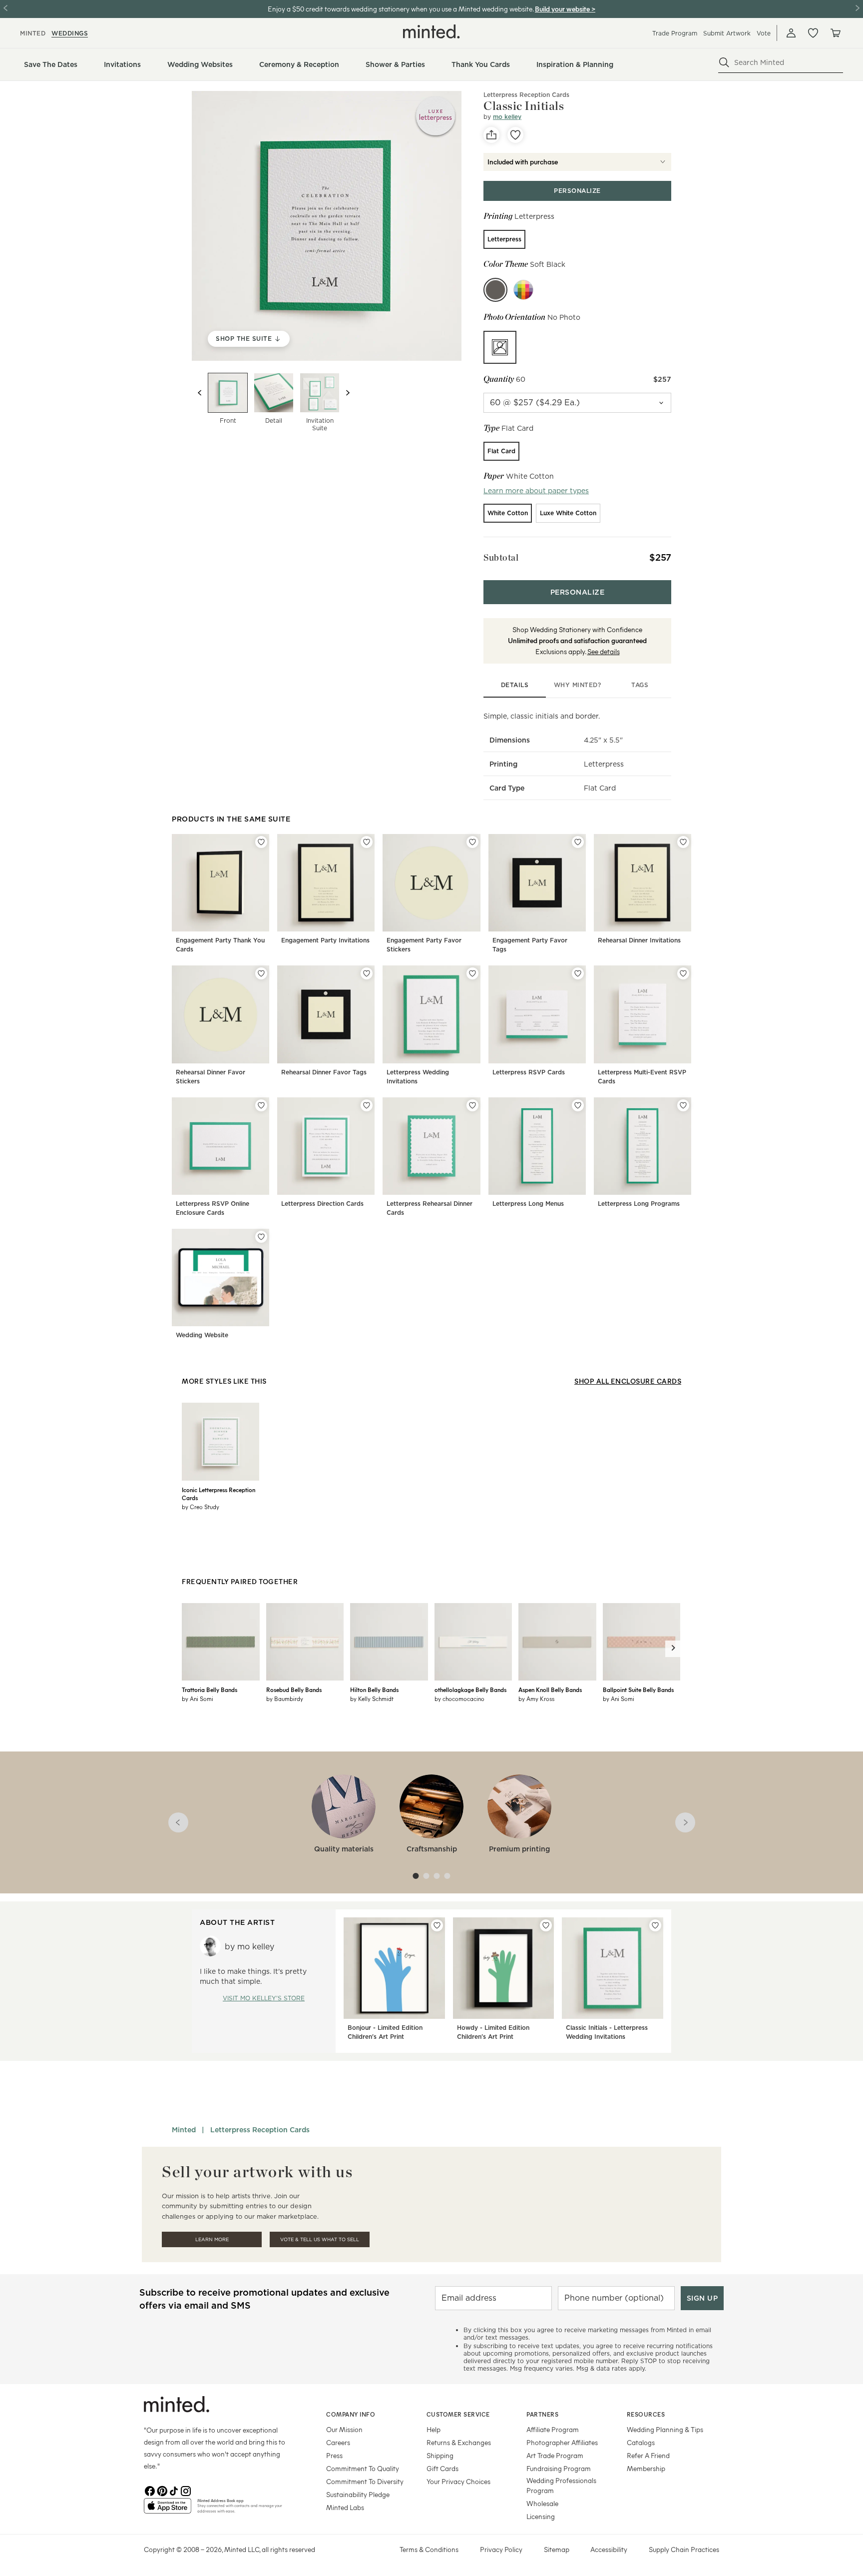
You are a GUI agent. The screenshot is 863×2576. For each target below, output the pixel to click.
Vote (764, 33)
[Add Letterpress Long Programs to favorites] (683, 1105)
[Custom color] (523, 290)
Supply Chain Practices (684, 2549)
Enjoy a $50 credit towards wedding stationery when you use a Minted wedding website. (401, 9)
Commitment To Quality (363, 2468)
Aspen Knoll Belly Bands (550, 1690)
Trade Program (675, 33)
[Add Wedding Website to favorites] (261, 1237)
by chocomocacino (459, 1699)
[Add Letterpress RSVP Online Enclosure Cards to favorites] (261, 1105)
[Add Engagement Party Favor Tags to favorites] (578, 842)
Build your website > (565, 9)
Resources (646, 2414)
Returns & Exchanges (459, 2442)
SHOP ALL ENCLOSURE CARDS (628, 1381)
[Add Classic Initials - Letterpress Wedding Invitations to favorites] (655, 1925)
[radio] (504, 239)
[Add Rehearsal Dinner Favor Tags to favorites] (367, 973)
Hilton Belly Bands (374, 1690)
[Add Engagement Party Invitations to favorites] (367, 842)
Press (334, 2455)
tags (640, 685)
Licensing (541, 2516)
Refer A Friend (648, 2455)
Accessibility (609, 2549)
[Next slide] (348, 393)
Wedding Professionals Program (561, 2485)
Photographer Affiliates (562, 2442)
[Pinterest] (162, 2490)
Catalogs (641, 2442)
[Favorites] (813, 33)
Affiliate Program (553, 2429)
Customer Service (458, 2414)
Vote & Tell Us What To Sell (320, 2239)
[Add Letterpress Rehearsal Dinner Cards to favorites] (472, 1105)
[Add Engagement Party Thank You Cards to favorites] (261, 842)
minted (33, 33)
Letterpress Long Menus (528, 1204)
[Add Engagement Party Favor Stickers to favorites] (472, 842)
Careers (338, 2442)
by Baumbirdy (285, 1699)
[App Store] (168, 2510)
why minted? (578, 685)
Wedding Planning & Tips (665, 2429)
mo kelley (507, 117)
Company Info (351, 2414)
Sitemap (557, 2549)
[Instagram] (186, 2490)
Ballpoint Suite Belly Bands (638, 1690)
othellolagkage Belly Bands (470, 1690)
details (515, 685)
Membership (646, 2468)
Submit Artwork (727, 33)
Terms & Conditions (429, 2549)
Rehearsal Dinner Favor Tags (324, 1072)
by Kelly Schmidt (372, 1699)
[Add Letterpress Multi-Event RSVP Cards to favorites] (683, 973)
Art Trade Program (555, 2455)
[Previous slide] (200, 393)
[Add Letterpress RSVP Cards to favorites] (578, 973)
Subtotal (501, 557)
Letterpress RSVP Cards (529, 1072)
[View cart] (835, 33)
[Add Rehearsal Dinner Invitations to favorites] (683, 842)
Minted (184, 2130)
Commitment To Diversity (365, 2481)
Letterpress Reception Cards (526, 95)
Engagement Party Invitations (325, 940)
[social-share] (491, 135)
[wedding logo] (431, 31)
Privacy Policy (501, 2549)
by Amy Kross (536, 1699)
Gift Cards (442, 2468)
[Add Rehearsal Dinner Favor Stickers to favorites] (261, 973)
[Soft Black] (495, 290)
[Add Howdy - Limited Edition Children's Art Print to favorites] (546, 1925)
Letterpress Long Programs (639, 1204)
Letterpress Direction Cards (322, 1204)
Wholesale (542, 2503)
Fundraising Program (559, 2468)
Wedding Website (202, 1335)
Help (433, 2429)
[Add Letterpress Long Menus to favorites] (578, 1105)
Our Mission (344, 2429)
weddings (70, 33)
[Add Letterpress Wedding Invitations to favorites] (472, 973)
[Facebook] (150, 2490)
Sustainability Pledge (358, 2494)
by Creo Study (201, 1507)
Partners (542, 2414)
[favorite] (515, 135)
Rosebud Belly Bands (294, 1690)
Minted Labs (345, 2507)
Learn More (212, 2239)
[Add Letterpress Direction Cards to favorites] (367, 1105)
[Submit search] (724, 62)
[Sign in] (791, 33)
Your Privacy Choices (458, 2481)
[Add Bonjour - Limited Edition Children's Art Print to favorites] (437, 1925)
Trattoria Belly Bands (210, 1690)
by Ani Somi (198, 1699)
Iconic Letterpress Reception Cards (218, 1494)
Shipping (440, 2455)
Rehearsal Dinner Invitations (639, 940)
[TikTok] (174, 2490)
